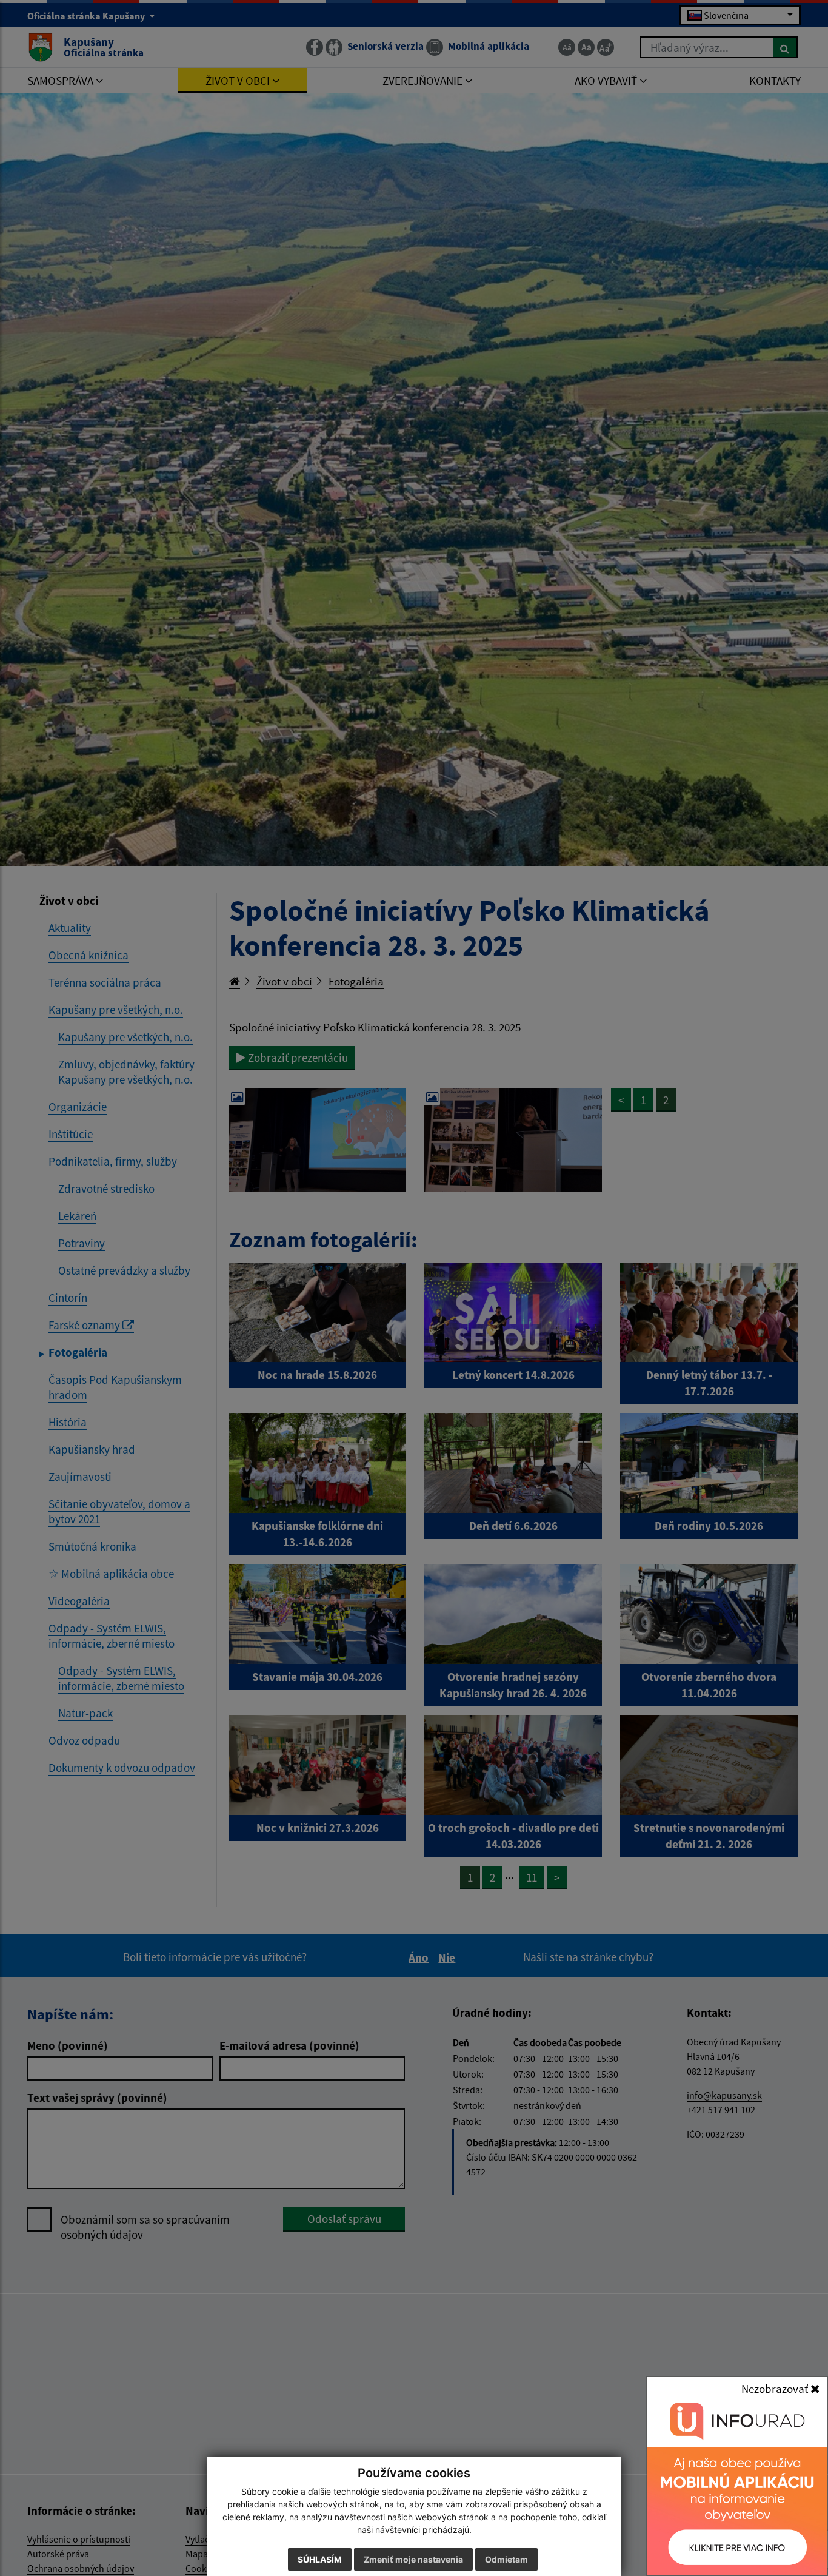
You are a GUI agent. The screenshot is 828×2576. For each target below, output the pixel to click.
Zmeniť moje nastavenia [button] (413, 2559)
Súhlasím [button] (320, 2559)
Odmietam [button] (506, 2559)
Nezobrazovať (776, 2389)
